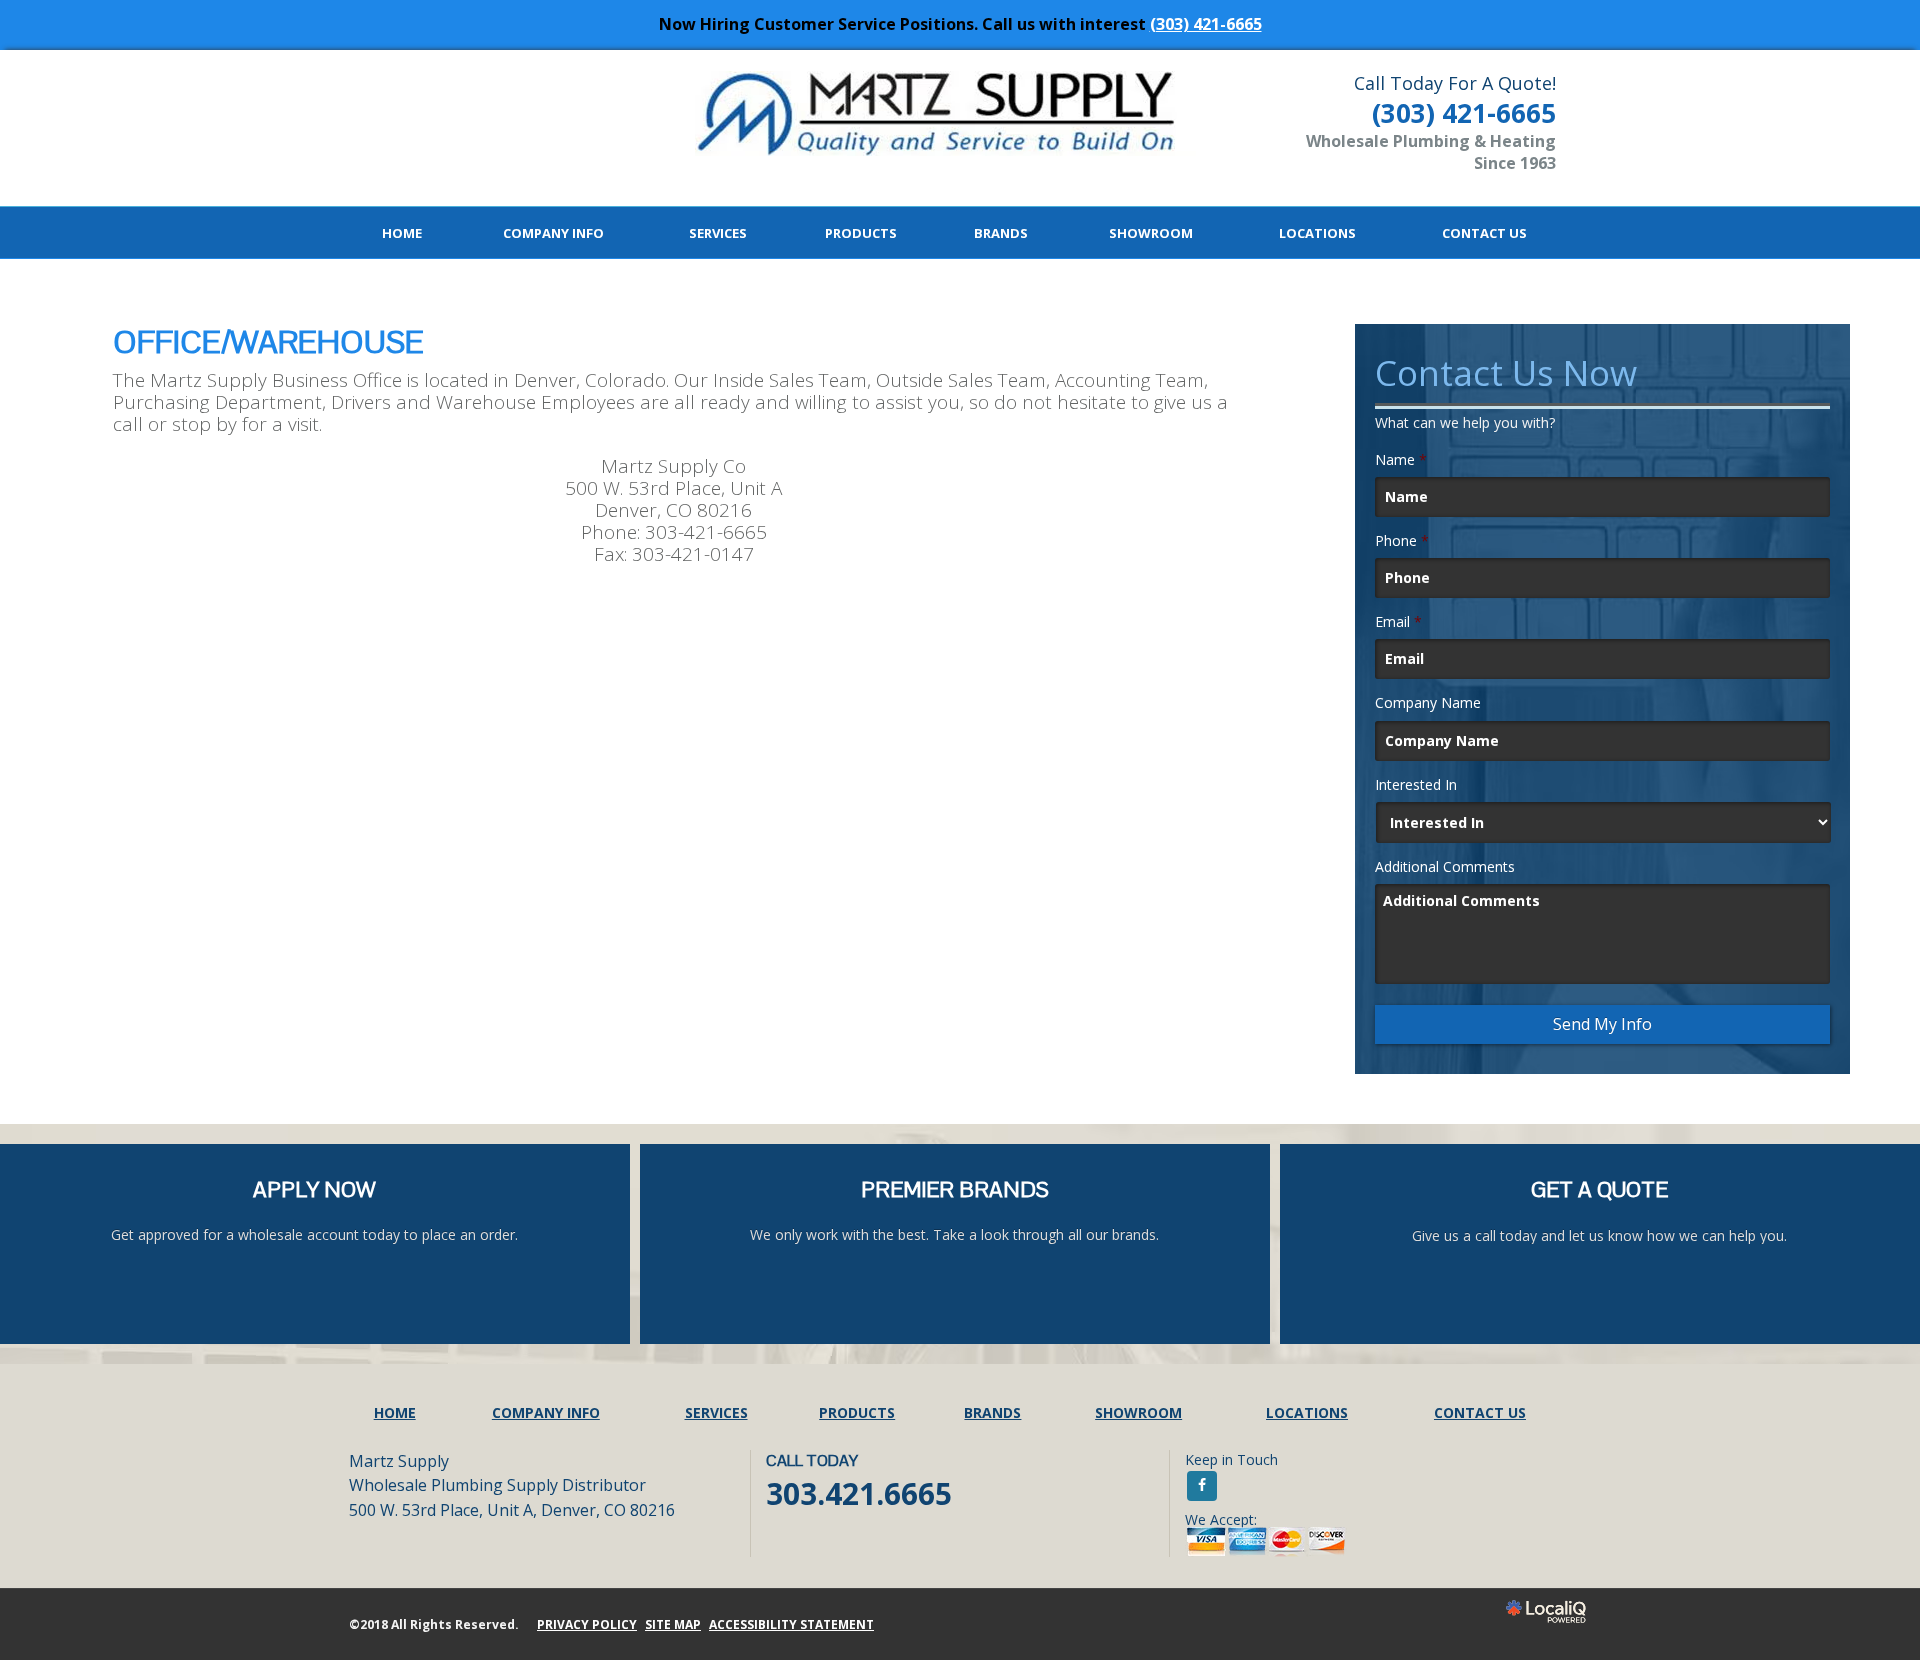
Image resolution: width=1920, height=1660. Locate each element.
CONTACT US (1484, 233)
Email (1398, 622)
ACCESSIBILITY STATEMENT (791, 1624)
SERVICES (718, 233)
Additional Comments (1445, 867)
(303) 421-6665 (1206, 24)
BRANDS (1001, 233)
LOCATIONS (1317, 233)
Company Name (1428, 703)
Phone (1402, 541)
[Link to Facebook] (1202, 1486)
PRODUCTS (861, 233)
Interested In (1416, 785)
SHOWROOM (1151, 233)
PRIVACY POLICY (587, 1624)
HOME (402, 233)
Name (1401, 460)
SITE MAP (673, 1624)
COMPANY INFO (553, 233)
